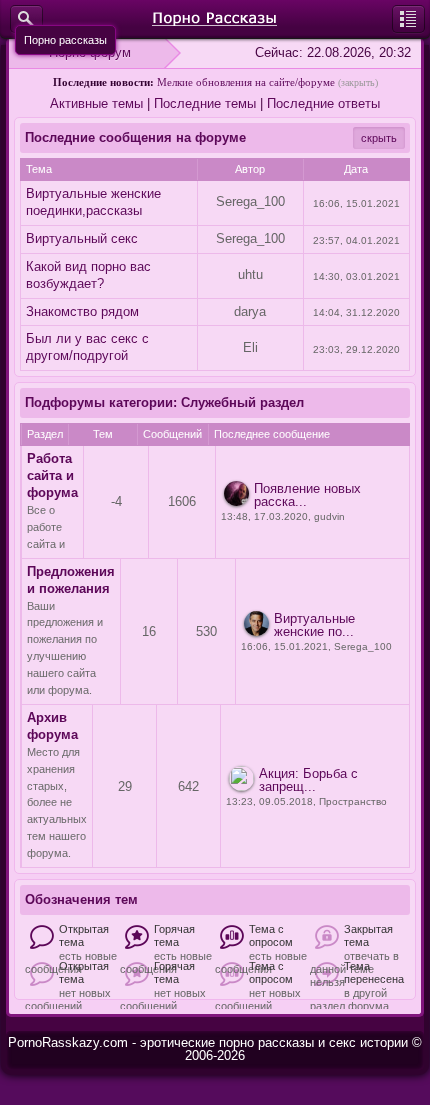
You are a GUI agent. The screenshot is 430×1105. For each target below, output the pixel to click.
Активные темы (96, 103)
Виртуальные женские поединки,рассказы (93, 202)
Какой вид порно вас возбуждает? (88, 275)
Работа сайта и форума (52, 475)
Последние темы (205, 103)
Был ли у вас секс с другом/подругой (87, 347)
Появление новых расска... (307, 495)
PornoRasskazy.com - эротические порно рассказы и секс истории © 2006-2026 (215, 1049)
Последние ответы (323, 103)
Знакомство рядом (82, 311)
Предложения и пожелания (71, 580)
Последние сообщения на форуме (135, 137)
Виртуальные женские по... (314, 625)
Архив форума (52, 726)
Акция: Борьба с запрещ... (308, 780)
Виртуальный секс (82, 238)
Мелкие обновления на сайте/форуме (246, 82)
